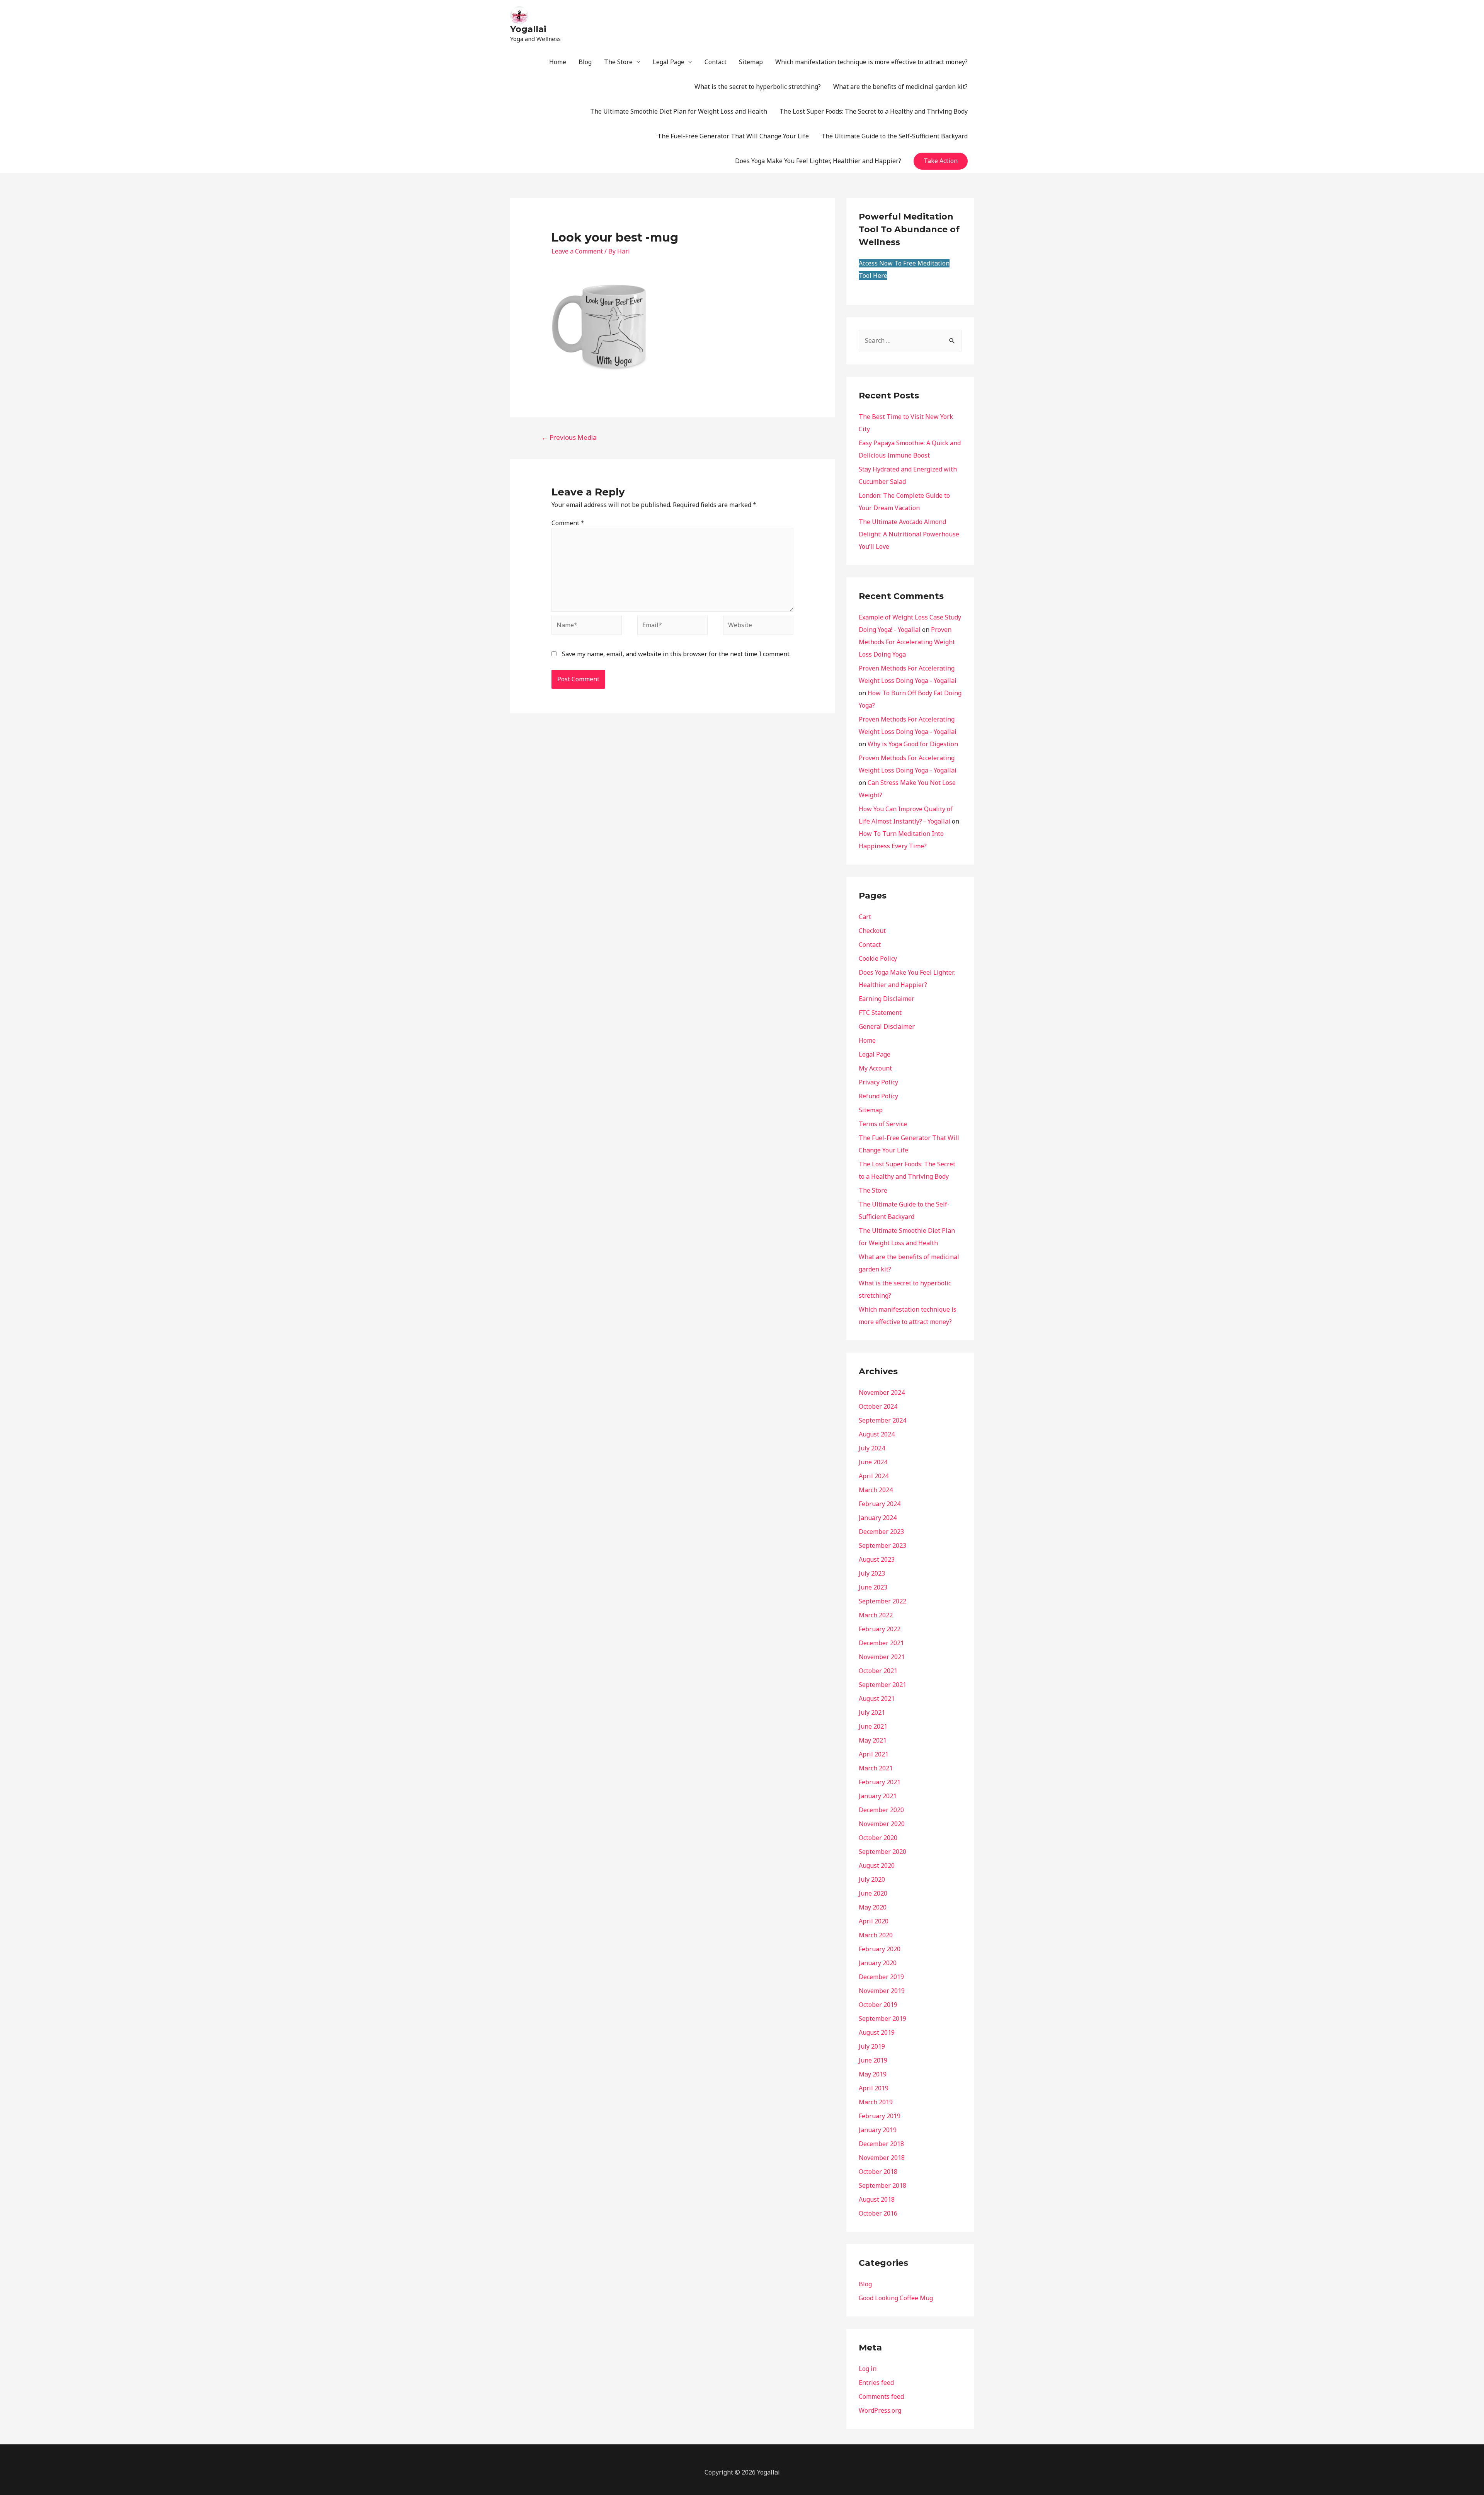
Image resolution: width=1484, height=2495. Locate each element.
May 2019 (873, 2074)
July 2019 (872, 2046)
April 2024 (874, 1476)
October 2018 (878, 2172)
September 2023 (882, 1545)
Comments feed (881, 2396)
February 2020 (880, 1949)
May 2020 (873, 1907)
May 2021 (873, 1740)
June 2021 (873, 1726)
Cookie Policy (878, 958)
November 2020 (882, 1824)
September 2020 (882, 1852)
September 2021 (882, 1685)
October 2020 (878, 1838)
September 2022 (882, 1601)
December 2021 (881, 1643)
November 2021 (882, 1657)
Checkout (872, 931)
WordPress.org (880, 2410)
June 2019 (873, 2060)
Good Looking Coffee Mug (896, 2298)
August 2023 (877, 1559)
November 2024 (882, 1392)
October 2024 (878, 1406)
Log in (868, 2369)
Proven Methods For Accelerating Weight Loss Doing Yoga (907, 642)
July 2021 (872, 1712)
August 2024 (877, 1434)
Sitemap (751, 62)
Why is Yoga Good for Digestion (913, 744)
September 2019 (882, 2018)
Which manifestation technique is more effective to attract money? (871, 62)
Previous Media (569, 437)
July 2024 (872, 1448)
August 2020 (877, 1865)
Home (558, 62)
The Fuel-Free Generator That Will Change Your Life (733, 136)
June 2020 (873, 1893)
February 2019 (880, 2116)
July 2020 (872, 1879)
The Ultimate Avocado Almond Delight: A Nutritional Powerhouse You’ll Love (909, 534)
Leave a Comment (577, 251)
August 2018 (877, 2199)
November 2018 (882, 2158)
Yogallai (528, 29)
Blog (585, 62)
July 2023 (872, 1573)
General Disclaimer (887, 1026)
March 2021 (876, 1768)
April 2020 (874, 1921)
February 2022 (880, 1629)
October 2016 (878, 2213)
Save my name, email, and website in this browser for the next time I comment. (676, 654)
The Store (618, 62)
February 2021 (880, 1782)
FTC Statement (880, 1013)
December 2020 (881, 1810)
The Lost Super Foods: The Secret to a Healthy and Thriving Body (874, 111)
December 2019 (881, 1977)
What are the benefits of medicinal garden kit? (900, 87)
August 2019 (877, 2032)
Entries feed (876, 2383)
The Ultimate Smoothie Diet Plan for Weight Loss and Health (679, 111)
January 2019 (878, 2130)
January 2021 (878, 1796)
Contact (716, 62)
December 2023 (881, 1532)
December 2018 (881, 2144)
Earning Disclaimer (887, 999)
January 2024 (878, 1518)
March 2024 (876, 1490)
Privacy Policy (878, 1082)
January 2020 (878, 1963)
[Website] (758, 626)
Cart (865, 917)
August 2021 (877, 1699)
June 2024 (873, 1462)
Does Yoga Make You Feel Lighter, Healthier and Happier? (818, 161)
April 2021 (874, 1754)
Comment (568, 523)
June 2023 (873, 1587)
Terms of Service (883, 1124)
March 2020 (876, 1935)
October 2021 (878, 1671)
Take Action (941, 161)
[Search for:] (910, 340)
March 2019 (876, 2102)
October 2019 (878, 2005)
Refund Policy (878, 1096)
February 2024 (880, 1504)
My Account (875, 1068)
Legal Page (669, 62)
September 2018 (882, 2185)
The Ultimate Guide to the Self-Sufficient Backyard (894, 136)
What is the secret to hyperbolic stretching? (758, 87)
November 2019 (882, 1991)
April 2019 (874, 2088)
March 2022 (876, 1615)
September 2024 (882, 1420)
